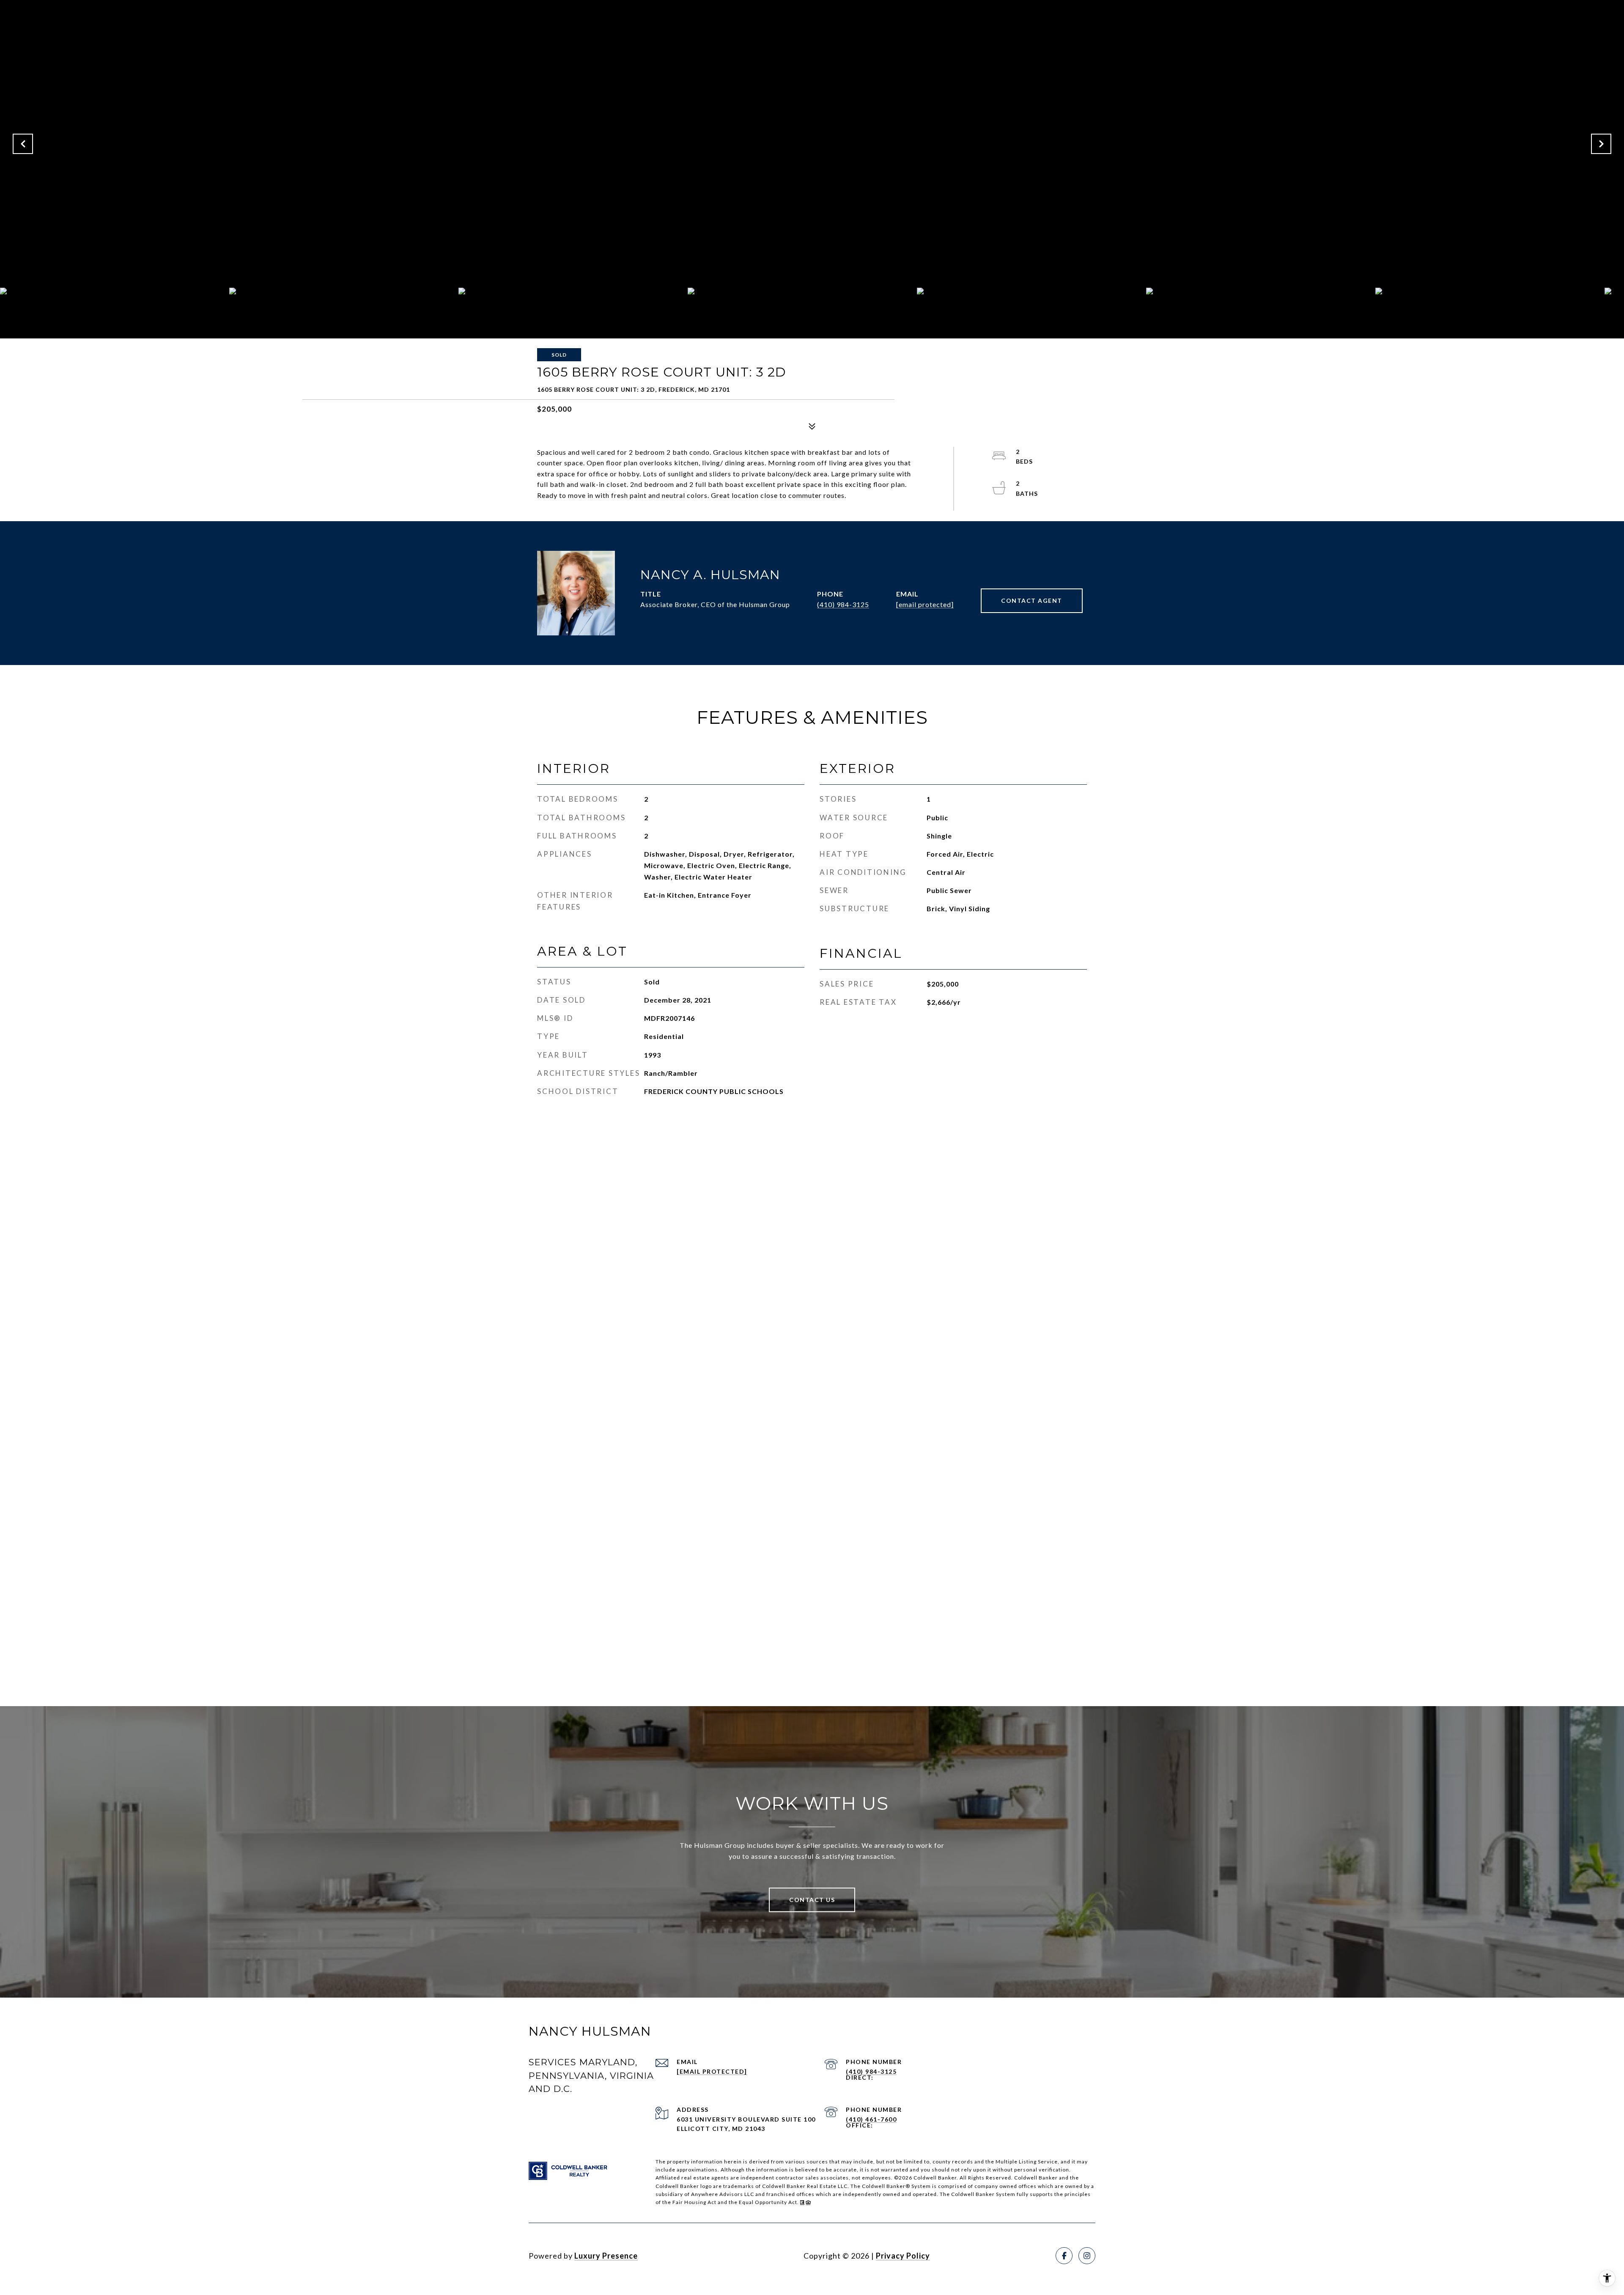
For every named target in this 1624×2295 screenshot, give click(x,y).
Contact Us (812, 1900)
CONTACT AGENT (1032, 601)
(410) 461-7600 (871, 2119)
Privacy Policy (903, 2256)
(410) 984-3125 (843, 604)
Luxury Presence (606, 2256)
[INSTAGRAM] (1087, 2256)
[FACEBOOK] (1064, 2256)
